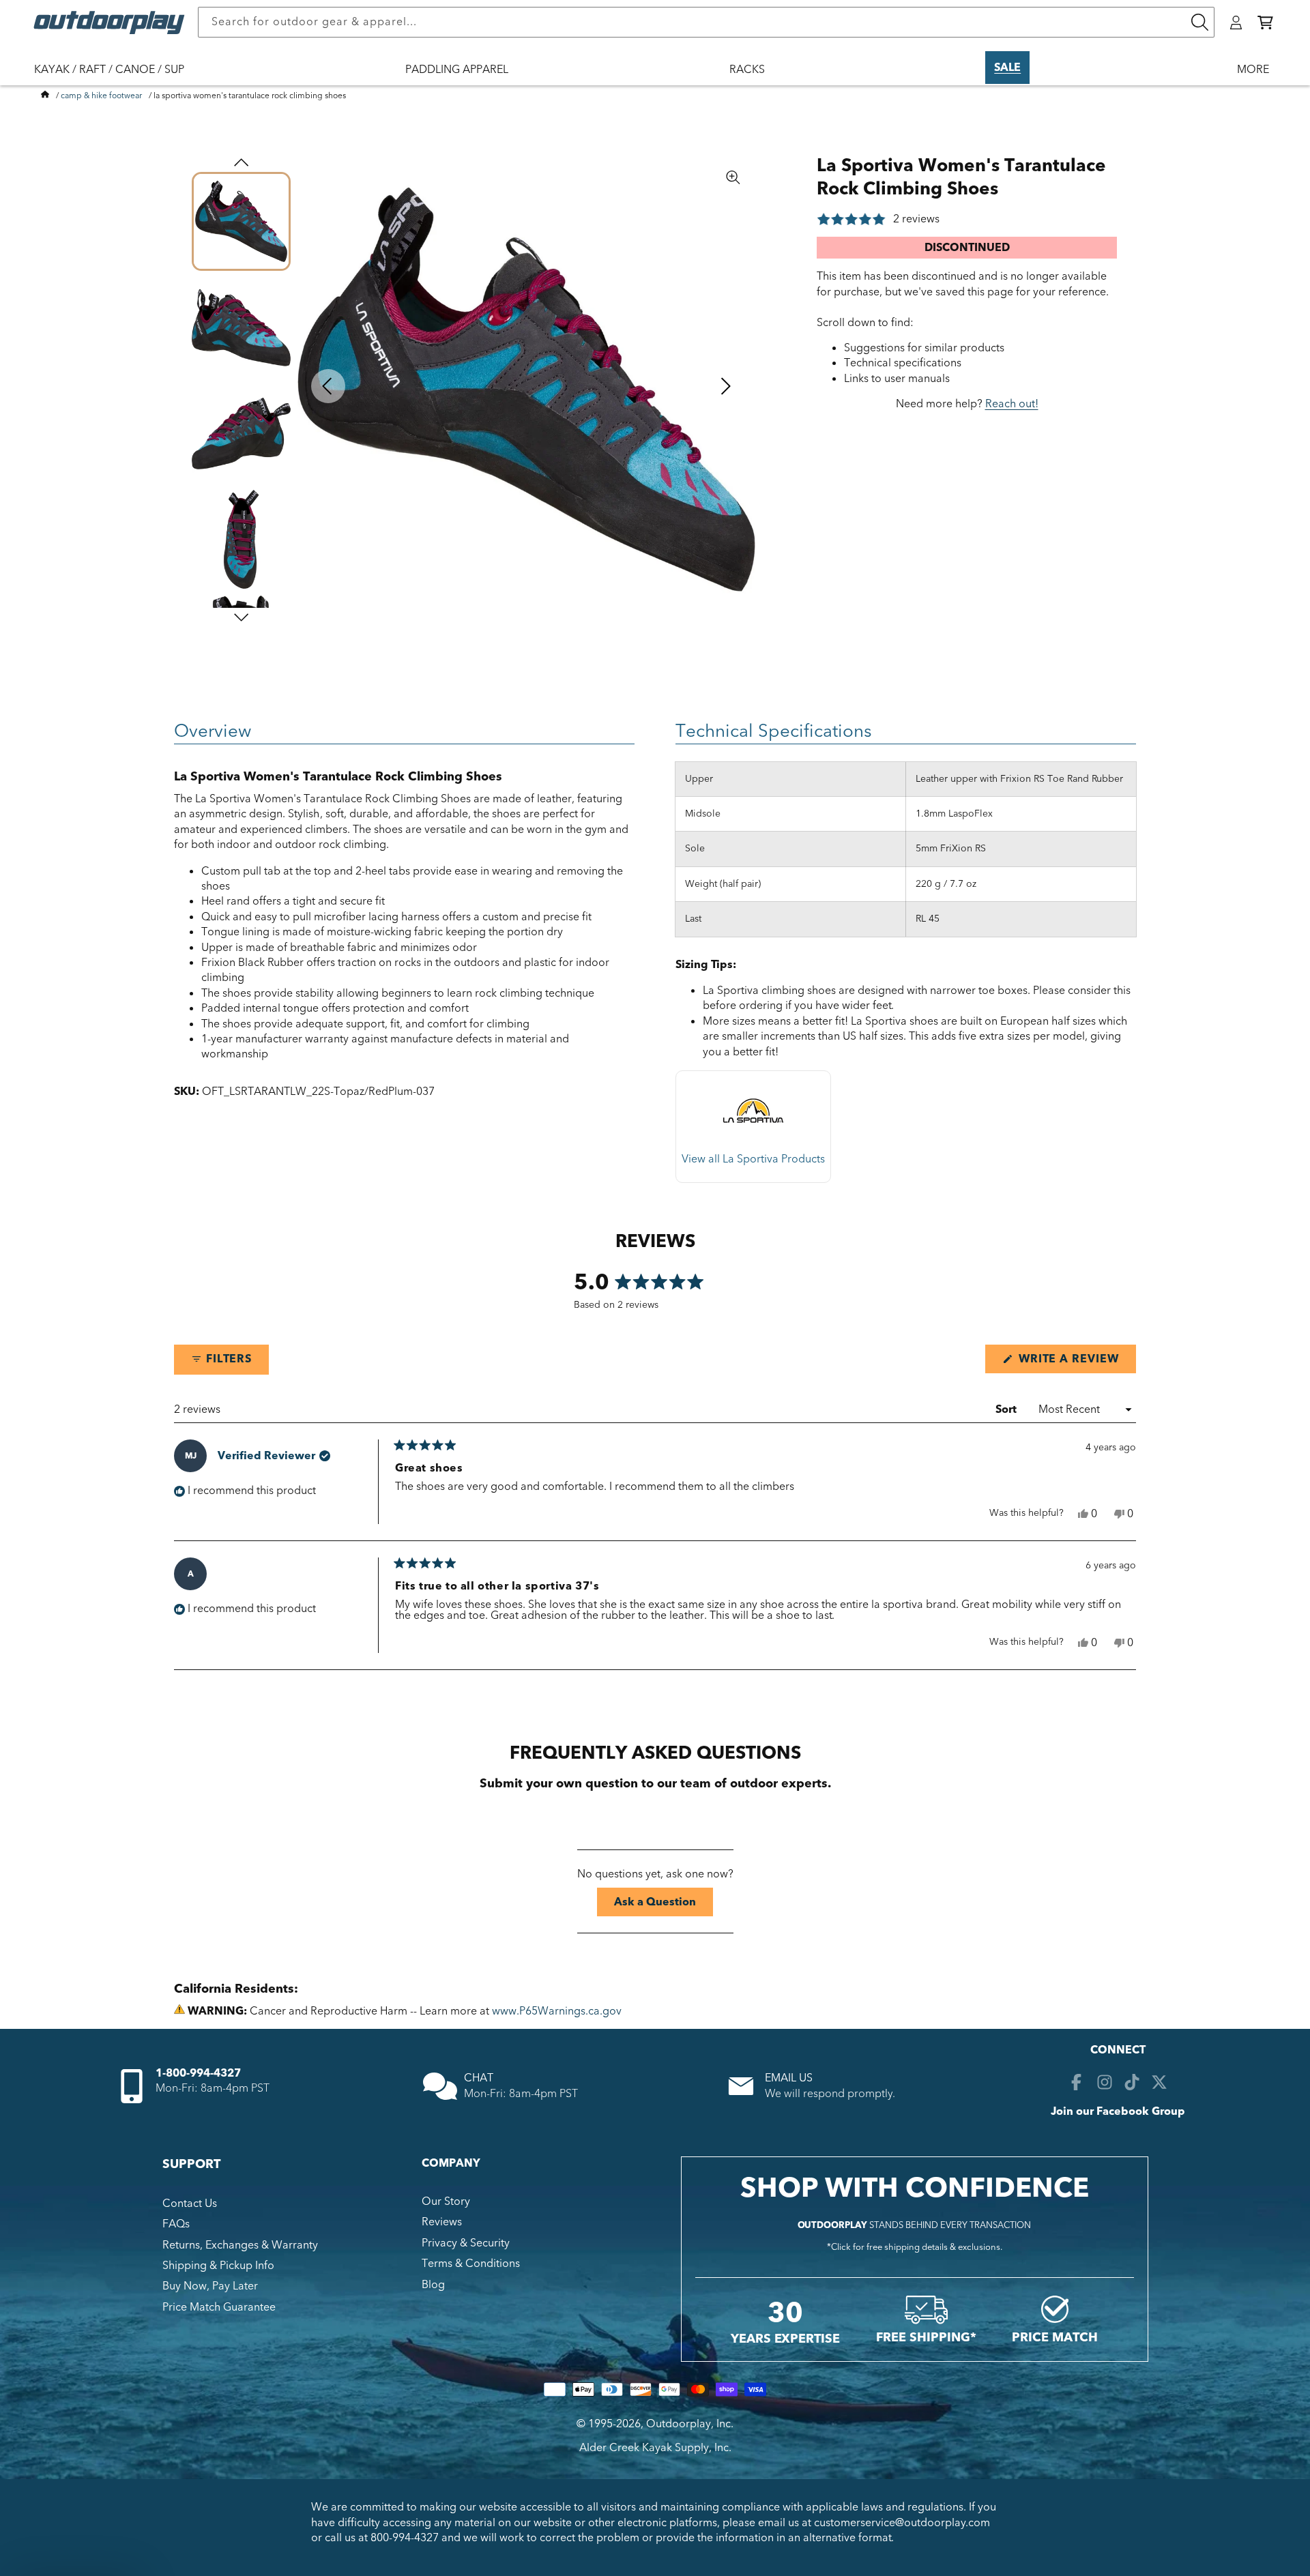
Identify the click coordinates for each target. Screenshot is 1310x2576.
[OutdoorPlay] (45, 96)
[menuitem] (116, 78)
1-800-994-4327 (198, 2073)
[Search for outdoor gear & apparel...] (1199, 22)
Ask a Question (664, 1905)
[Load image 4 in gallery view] (241, 539)
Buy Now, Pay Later (210, 2286)
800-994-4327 (405, 2538)
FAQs (176, 2224)
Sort (1007, 1409)
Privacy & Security (466, 2243)
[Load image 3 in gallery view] (241, 434)
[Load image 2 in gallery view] (241, 327)
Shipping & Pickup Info (218, 2266)
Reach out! (1012, 404)
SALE (1007, 68)
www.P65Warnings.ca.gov (557, 2011)
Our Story (446, 2201)
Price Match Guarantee (219, 2307)
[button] (1265, 23)
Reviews (442, 2222)
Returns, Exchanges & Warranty (240, 2245)
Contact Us (190, 2204)
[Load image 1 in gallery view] (241, 221)
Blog (433, 2285)
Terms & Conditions (471, 2264)
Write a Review (1076, 1362)
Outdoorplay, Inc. (690, 2424)
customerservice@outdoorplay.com (902, 2523)
